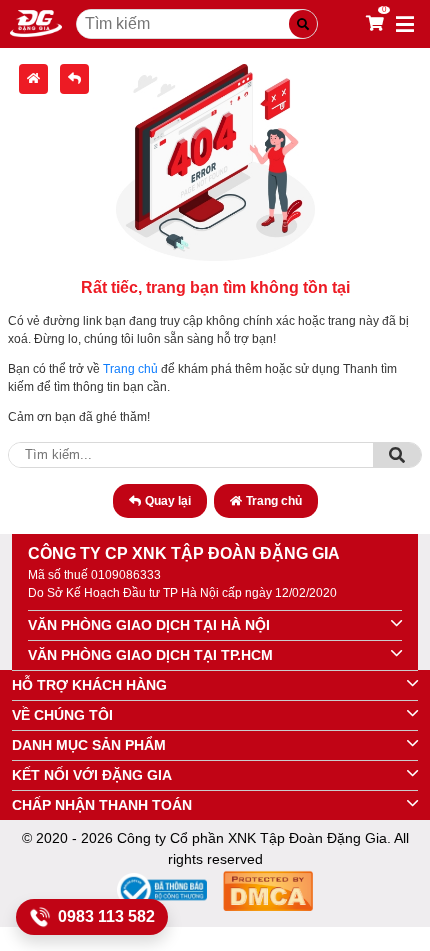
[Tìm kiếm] (303, 24)
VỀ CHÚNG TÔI (62, 715)
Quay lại (168, 501)
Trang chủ (130, 369)
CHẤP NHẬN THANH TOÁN (102, 805)
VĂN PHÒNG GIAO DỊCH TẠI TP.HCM (150, 655)
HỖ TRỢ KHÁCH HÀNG (89, 685)
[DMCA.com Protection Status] (268, 894)
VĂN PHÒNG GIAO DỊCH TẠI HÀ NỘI (149, 625)
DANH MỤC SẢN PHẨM (89, 745)
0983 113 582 (106, 916)
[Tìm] (397, 455)
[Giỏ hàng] (375, 24)
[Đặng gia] (36, 24)
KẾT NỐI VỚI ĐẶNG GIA (92, 775)
